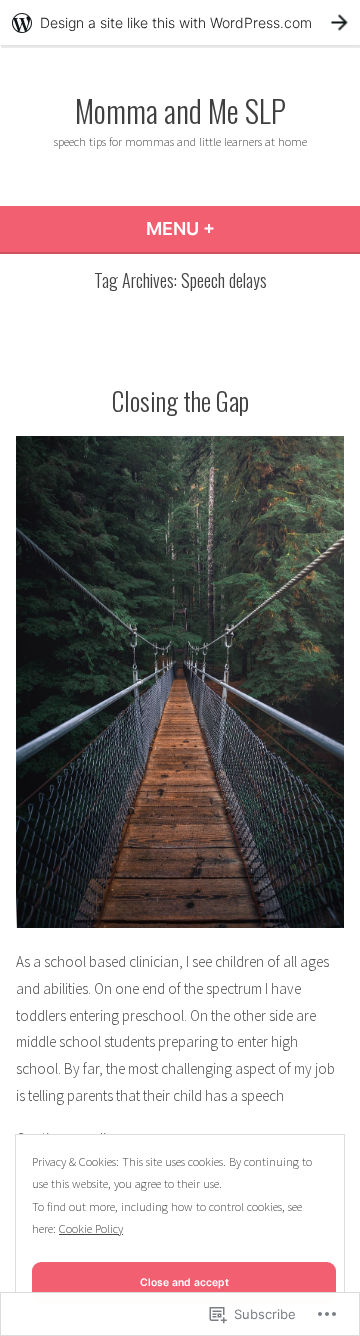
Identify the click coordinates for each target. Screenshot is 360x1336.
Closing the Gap (180, 400)
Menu (234, 228)
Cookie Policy (91, 1228)
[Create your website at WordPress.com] (180, 22)
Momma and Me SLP (180, 110)
